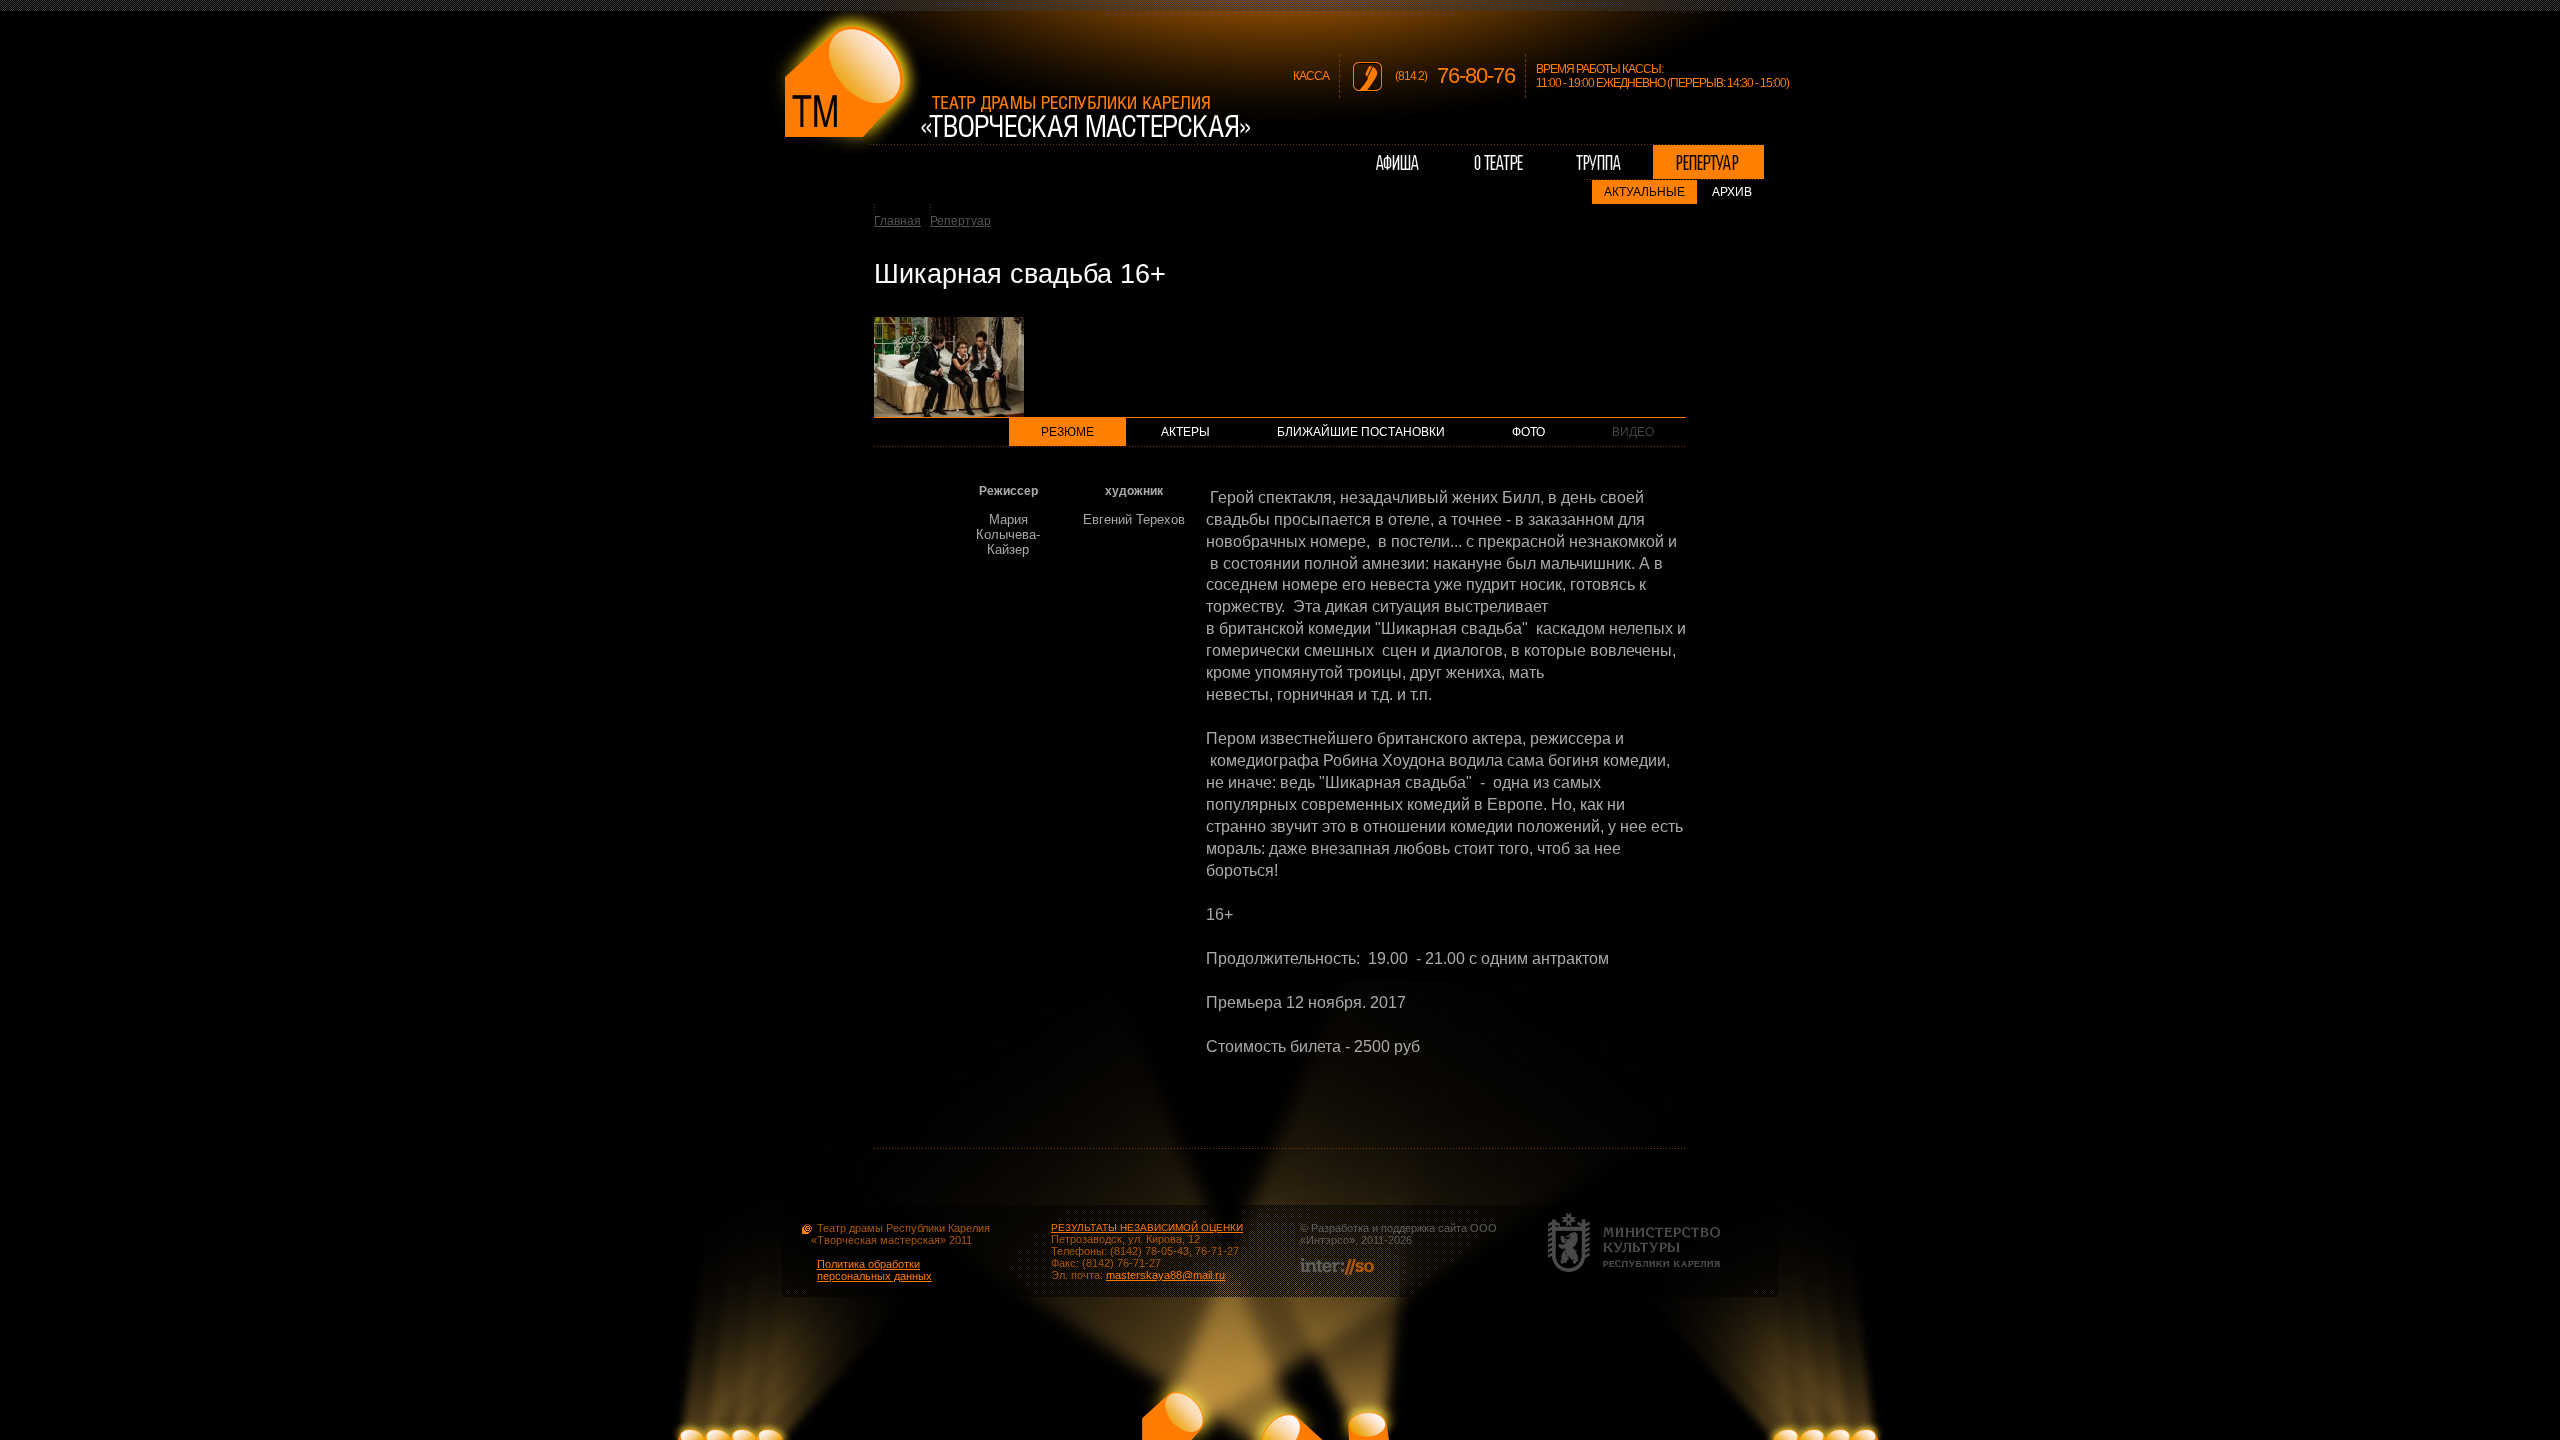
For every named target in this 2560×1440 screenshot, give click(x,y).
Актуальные (1644, 192)
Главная (897, 221)
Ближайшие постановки (1361, 432)
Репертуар (960, 221)
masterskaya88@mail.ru (1165, 1275)
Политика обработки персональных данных (874, 1270)
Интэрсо (1327, 1240)
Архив (1732, 192)
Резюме (1067, 432)
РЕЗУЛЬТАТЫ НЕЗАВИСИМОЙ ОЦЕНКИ (1147, 1227)
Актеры (1185, 432)
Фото (1528, 432)
